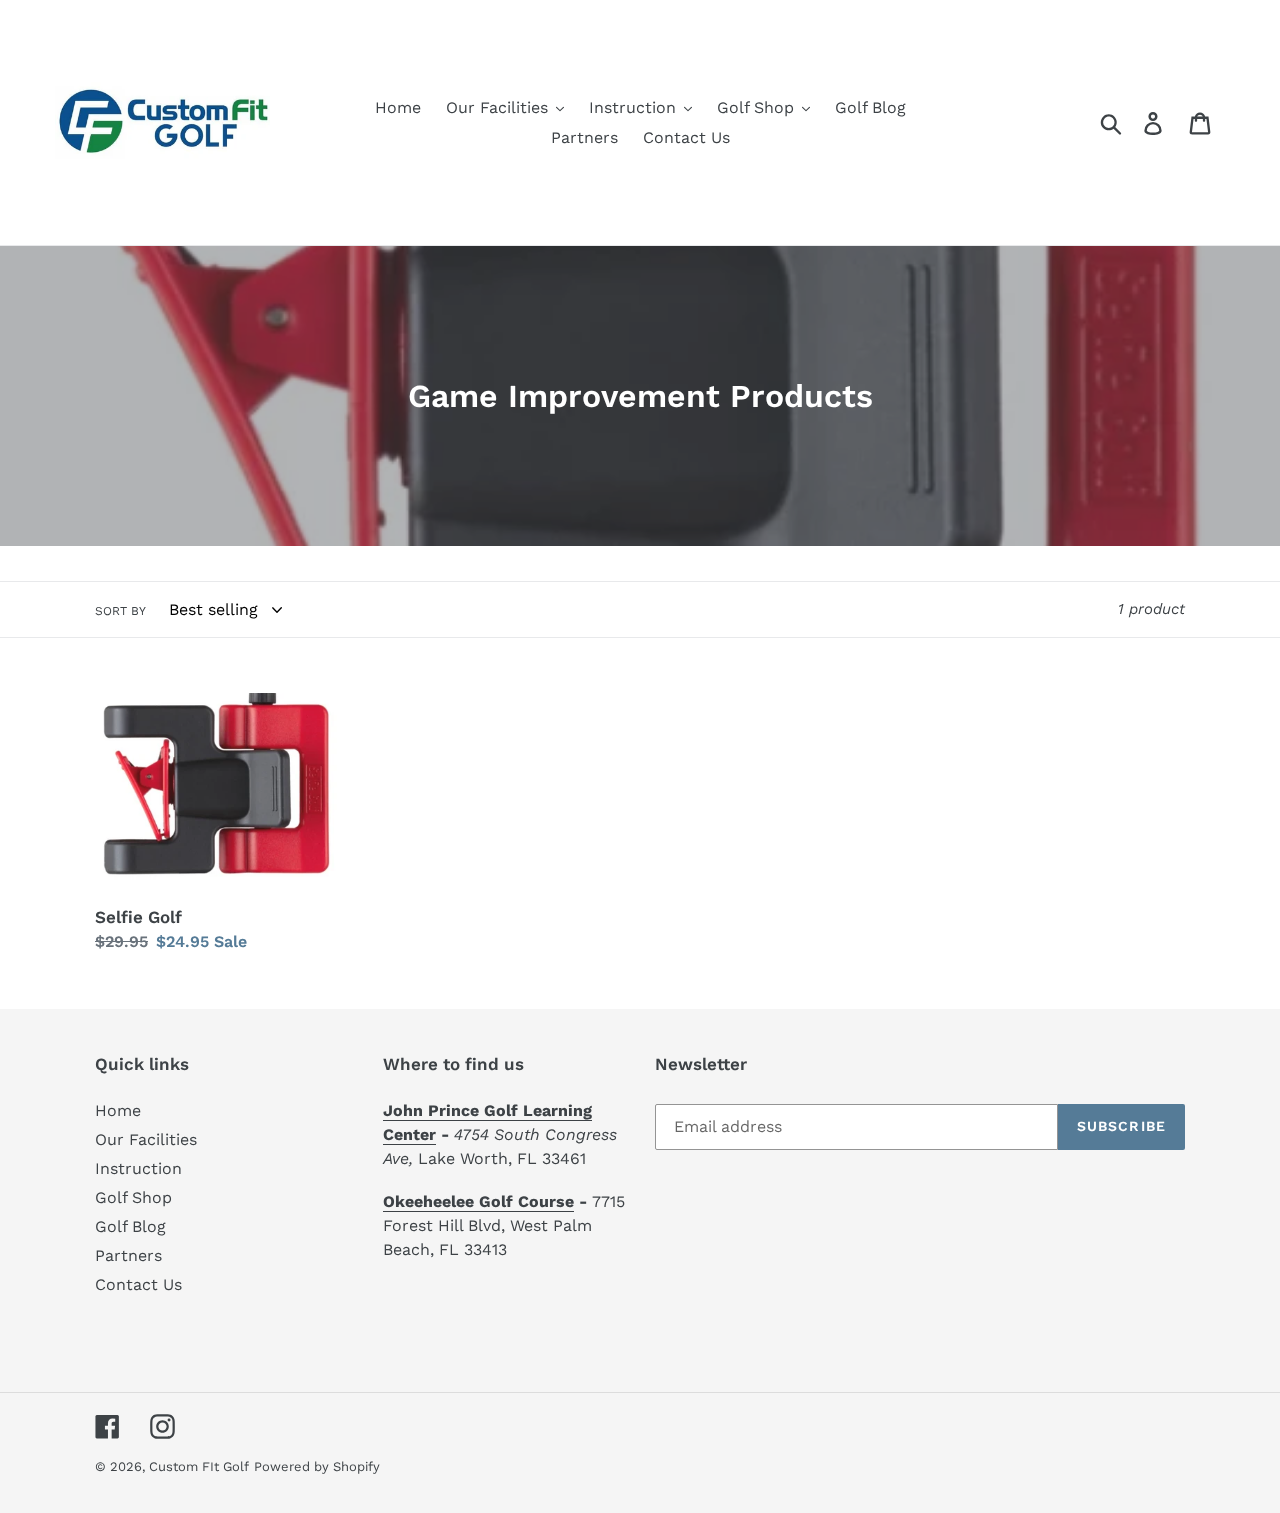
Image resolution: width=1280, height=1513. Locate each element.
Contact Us (138, 1284)
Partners (128, 1255)
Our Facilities (146, 1139)
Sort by (120, 611)
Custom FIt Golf (199, 1466)
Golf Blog (130, 1226)
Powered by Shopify (317, 1466)
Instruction (138, 1168)
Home (118, 1110)
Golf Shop (133, 1197)
